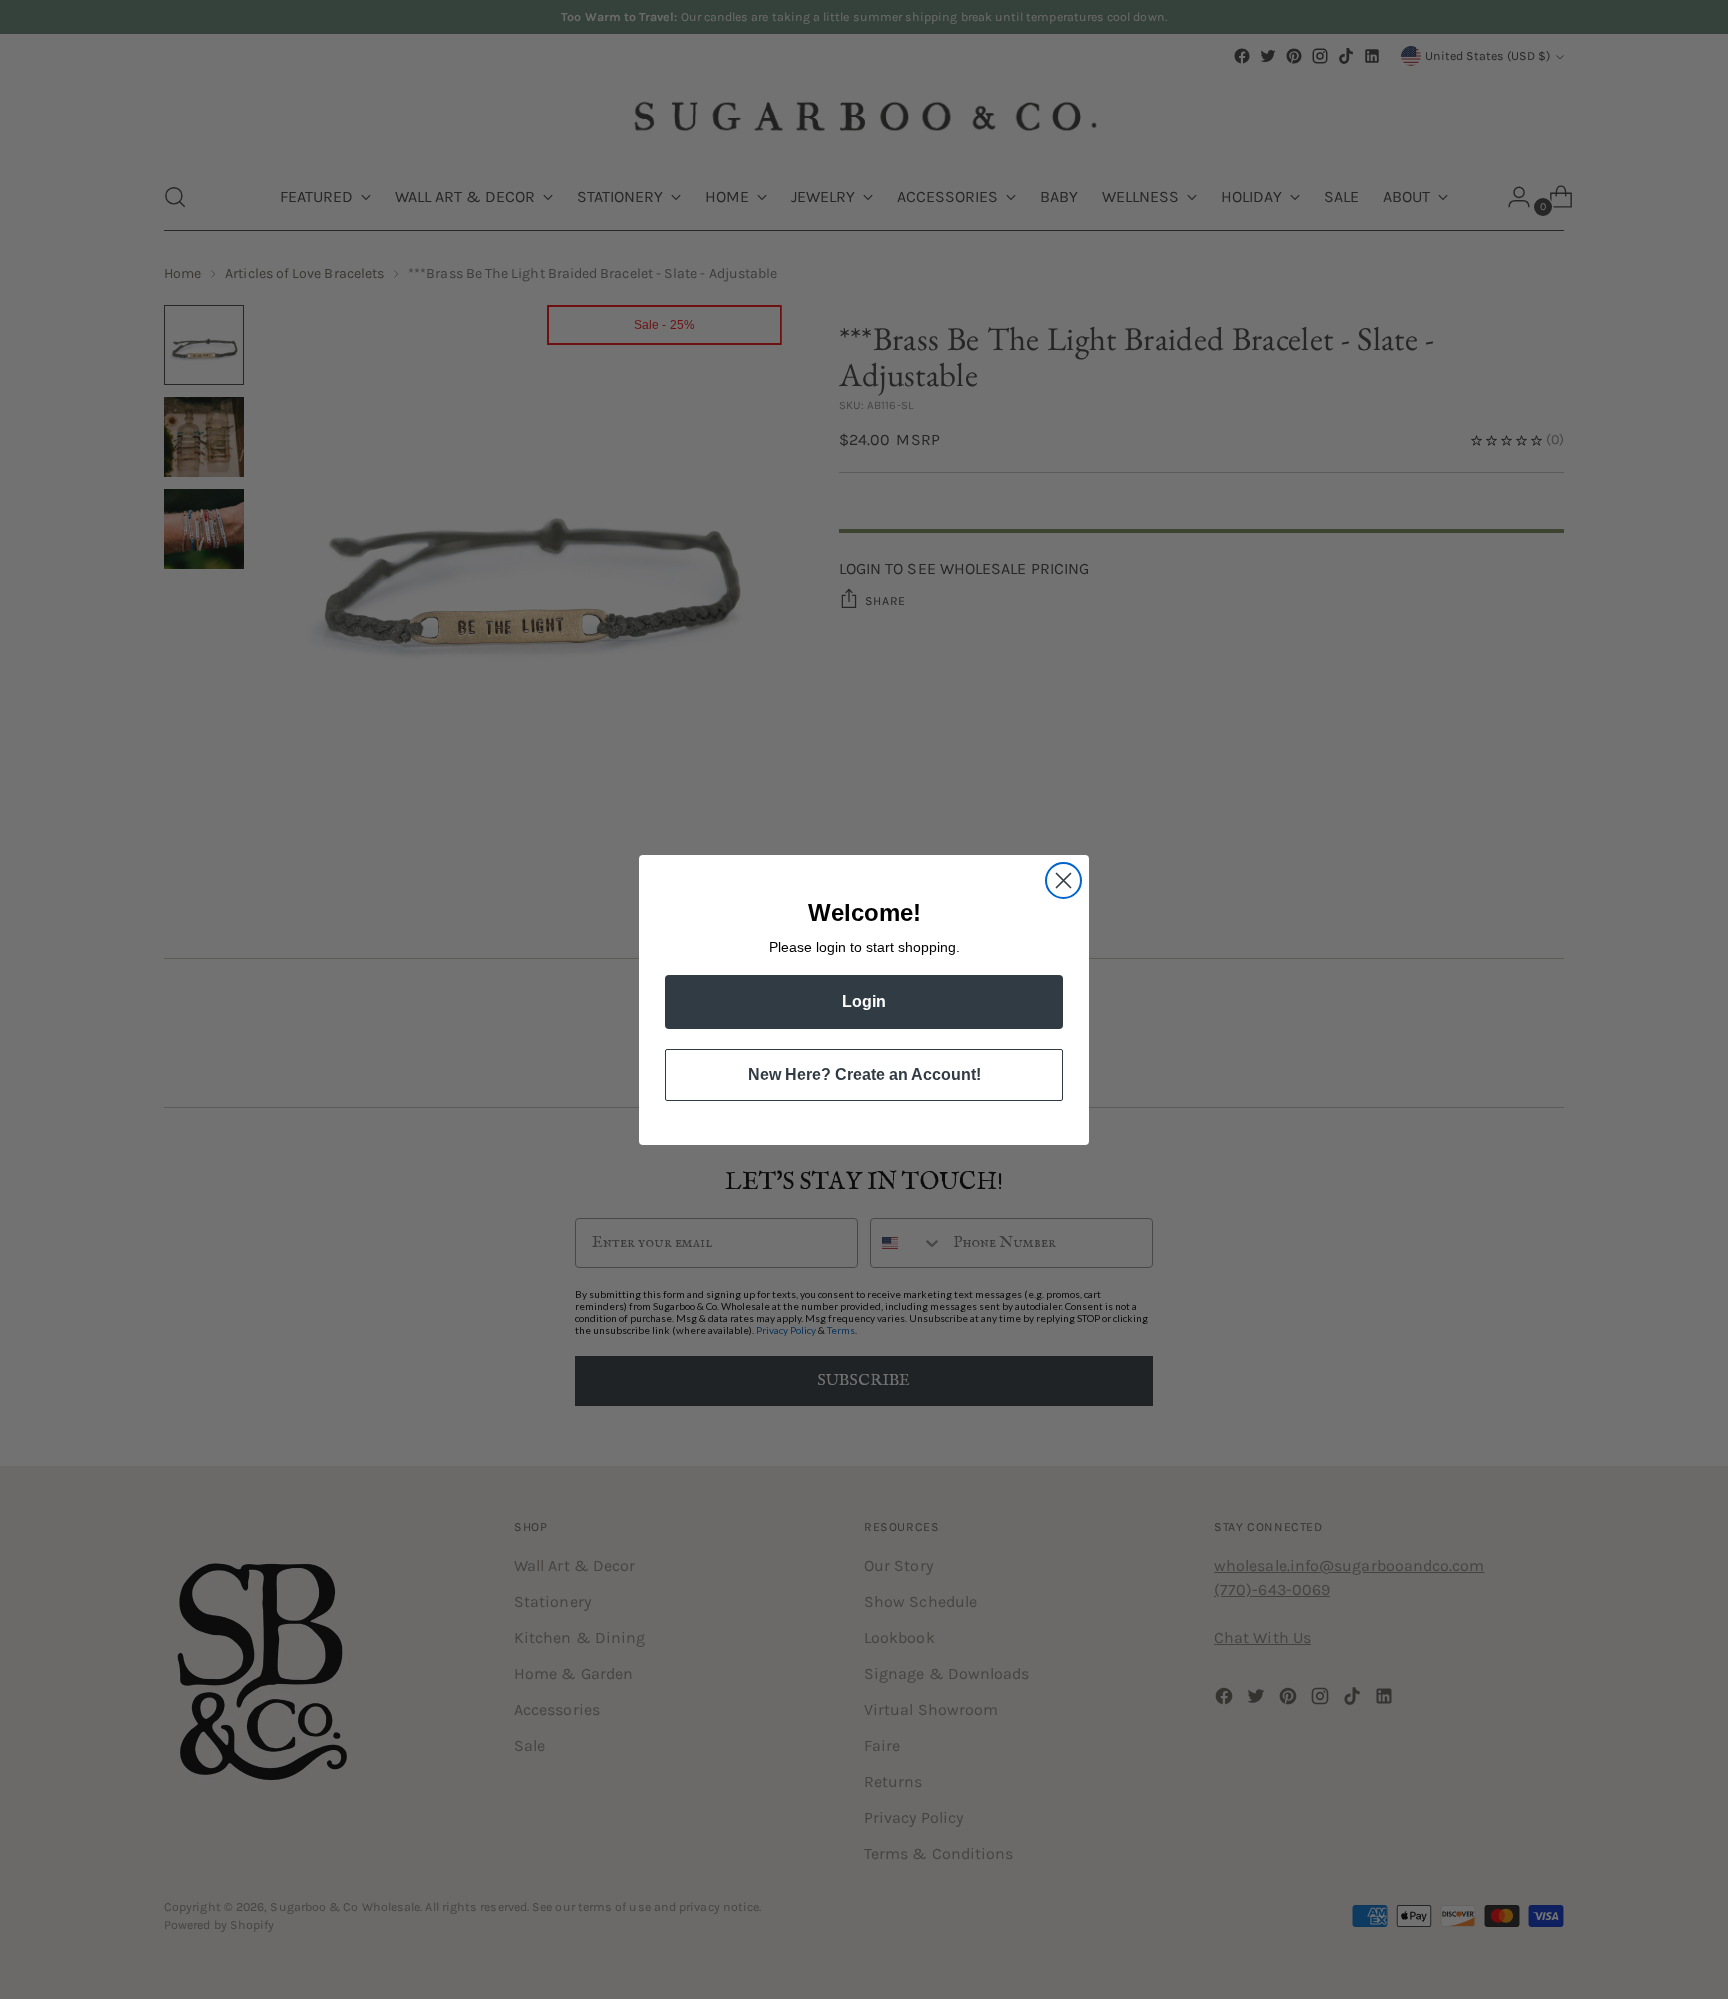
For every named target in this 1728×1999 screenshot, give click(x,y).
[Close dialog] (1063, 880)
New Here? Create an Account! (864, 1074)
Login (864, 1001)
